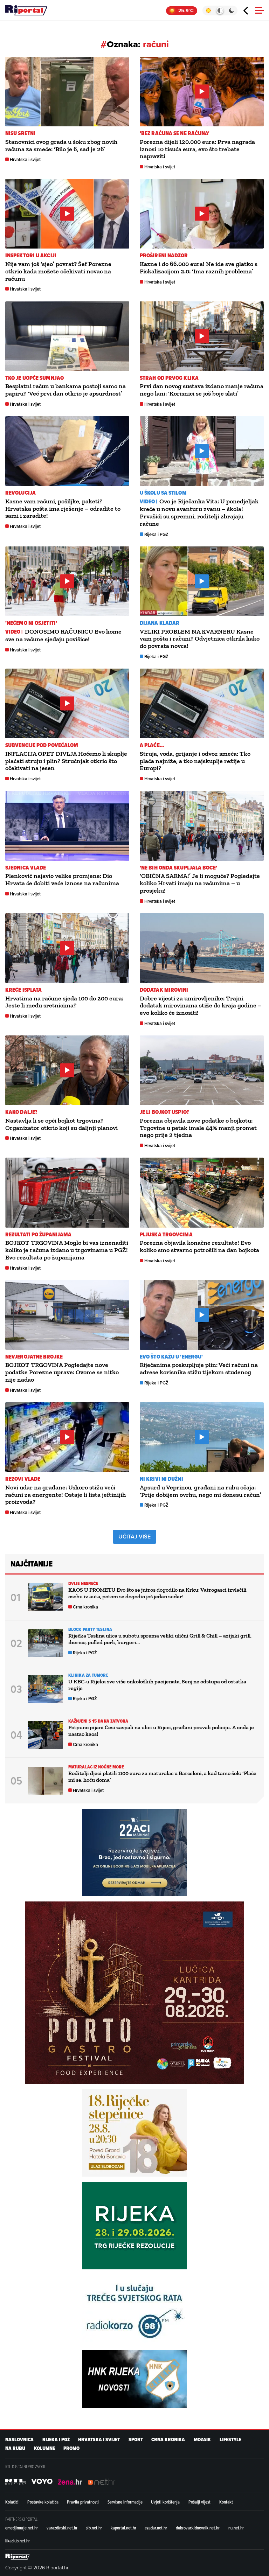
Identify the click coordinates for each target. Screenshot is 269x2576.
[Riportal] (26, 11)
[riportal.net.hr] (18, 2557)
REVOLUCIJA (20, 493)
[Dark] (232, 11)
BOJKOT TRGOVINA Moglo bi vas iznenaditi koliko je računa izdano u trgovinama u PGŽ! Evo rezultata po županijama (67, 1250)
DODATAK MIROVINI (164, 990)
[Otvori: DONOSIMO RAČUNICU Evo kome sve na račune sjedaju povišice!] (67, 581)
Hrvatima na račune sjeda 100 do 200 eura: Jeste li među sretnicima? (64, 1002)
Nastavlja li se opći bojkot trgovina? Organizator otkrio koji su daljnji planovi (61, 1124)
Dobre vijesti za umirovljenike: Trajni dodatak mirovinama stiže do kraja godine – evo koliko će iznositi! (201, 1006)
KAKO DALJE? (21, 1112)
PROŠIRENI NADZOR (164, 255)
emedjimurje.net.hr (22, 2528)
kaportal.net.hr (123, 2528)
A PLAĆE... (152, 745)
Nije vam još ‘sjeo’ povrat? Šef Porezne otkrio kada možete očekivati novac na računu (58, 271)
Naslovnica (19, 2440)
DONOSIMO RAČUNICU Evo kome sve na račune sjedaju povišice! (63, 635)
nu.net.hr (236, 2528)
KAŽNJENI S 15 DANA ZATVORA (98, 1721)
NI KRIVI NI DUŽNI (161, 1479)
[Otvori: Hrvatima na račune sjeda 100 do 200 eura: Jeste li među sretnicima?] (67, 948)
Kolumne (44, 2448)
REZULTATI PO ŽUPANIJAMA (38, 1234)
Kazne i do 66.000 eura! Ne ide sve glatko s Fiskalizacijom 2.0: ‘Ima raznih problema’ (199, 268)
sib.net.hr (94, 2528)
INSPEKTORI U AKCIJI (31, 255)
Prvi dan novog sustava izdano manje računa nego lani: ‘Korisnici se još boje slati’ (202, 390)
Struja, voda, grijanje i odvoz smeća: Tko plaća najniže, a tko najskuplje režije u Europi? (195, 761)
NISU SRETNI (20, 133)
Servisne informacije (125, 2502)
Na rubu (15, 2448)
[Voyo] (42, 2481)
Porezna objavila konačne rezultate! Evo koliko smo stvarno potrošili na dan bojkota (199, 1246)
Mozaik (202, 2440)
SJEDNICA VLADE (26, 868)
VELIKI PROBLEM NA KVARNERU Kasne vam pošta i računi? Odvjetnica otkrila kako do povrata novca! (200, 639)
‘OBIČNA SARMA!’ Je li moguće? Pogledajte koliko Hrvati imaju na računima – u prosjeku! (200, 883)
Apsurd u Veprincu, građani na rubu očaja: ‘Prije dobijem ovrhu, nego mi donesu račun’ (201, 1491)
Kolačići (12, 2502)
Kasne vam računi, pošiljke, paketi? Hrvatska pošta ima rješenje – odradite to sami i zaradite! (63, 509)
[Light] (208, 11)
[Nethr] (102, 2481)
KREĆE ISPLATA (23, 990)
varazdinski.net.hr (62, 2528)
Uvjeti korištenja (165, 2502)
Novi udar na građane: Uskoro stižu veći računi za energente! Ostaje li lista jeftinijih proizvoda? (65, 1495)
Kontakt (226, 2502)
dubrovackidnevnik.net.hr (198, 2528)
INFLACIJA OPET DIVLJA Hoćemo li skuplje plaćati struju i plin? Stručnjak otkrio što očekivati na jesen (66, 761)
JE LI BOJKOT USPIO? (164, 1112)
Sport (136, 2440)
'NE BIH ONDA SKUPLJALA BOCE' (178, 868)
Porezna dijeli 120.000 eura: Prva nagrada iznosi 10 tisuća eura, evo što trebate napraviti (197, 149)
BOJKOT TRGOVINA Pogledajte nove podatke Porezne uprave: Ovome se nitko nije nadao (62, 1372)
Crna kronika (85, 1607)
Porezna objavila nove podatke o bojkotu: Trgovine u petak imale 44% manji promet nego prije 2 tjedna (198, 1128)
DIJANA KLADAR (160, 623)
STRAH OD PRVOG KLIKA (169, 378)
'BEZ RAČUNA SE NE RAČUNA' (175, 133)
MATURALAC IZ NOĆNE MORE (96, 1767)
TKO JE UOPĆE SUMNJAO (35, 378)
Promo (71, 2448)
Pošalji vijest (199, 2502)
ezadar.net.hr (156, 2528)
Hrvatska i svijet (25, 159)
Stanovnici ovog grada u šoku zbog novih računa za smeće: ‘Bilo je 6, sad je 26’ (61, 145)
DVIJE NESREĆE (83, 1583)
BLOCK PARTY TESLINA (90, 1629)
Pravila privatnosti (83, 2502)
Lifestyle (230, 2440)
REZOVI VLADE (23, 1479)
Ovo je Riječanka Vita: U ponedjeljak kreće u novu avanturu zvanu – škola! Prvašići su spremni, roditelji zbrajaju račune (199, 512)
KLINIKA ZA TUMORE (88, 1675)
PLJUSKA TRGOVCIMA (166, 1234)
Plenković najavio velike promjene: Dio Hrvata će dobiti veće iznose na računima (62, 879)
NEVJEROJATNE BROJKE (34, 1357)
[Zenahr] (70, 2481)
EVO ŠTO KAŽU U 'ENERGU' (171, 1357)
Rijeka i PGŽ (156, 534)
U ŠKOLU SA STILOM (163, 493)
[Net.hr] (16, 2481)
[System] (220, 11)
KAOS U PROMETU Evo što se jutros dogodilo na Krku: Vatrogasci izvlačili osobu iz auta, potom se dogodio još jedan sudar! (157, 1593)
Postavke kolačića (43, 2502)
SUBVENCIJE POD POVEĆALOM (42, 745)
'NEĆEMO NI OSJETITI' (31, 623)
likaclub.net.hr (18, 2541)
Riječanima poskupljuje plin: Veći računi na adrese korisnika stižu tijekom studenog (199, 1369)
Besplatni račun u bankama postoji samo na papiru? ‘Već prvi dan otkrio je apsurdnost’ (65, 390)
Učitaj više (134, 1537)
